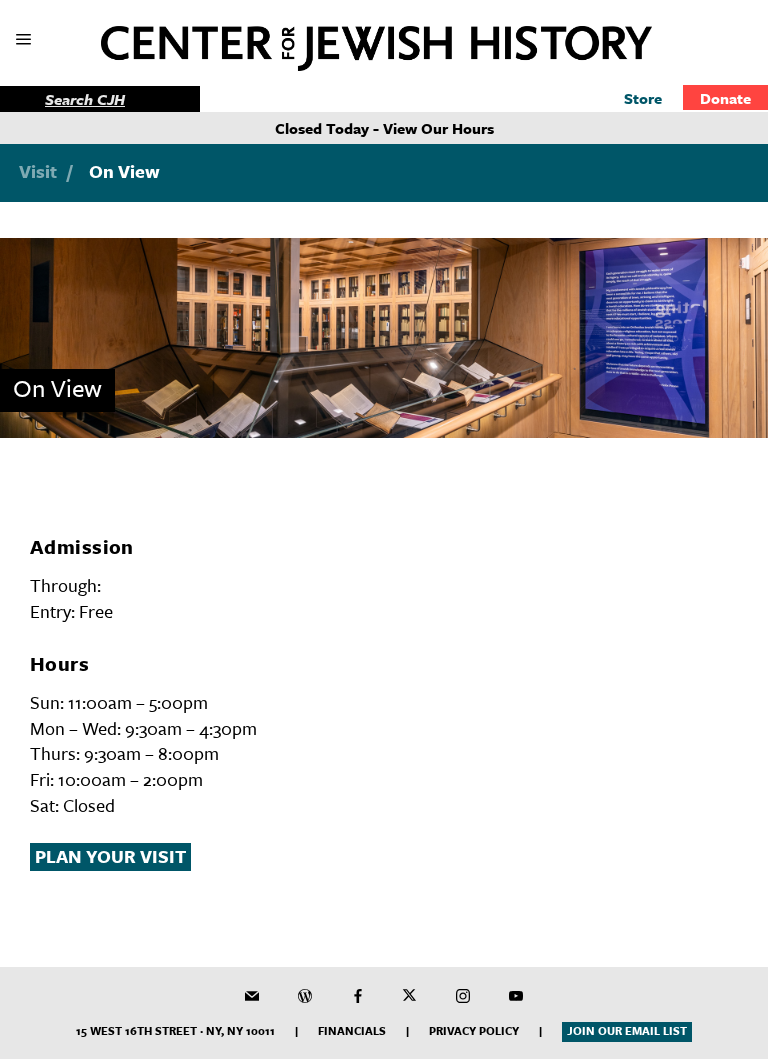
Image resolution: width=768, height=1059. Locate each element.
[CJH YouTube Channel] (516, 996)
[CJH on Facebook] (358, 996)
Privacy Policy (474, 1030)
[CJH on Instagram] (463, 996)
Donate (725, 98)
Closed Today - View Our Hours (384, 128)
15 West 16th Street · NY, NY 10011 (175, 1030)
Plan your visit (110, 856)
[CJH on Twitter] (410, 996)
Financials (352, 1030)
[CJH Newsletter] (252, 996)
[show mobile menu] (25, 41)
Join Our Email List (627, 1030)
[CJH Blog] (305, 996)
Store (643, 98)
